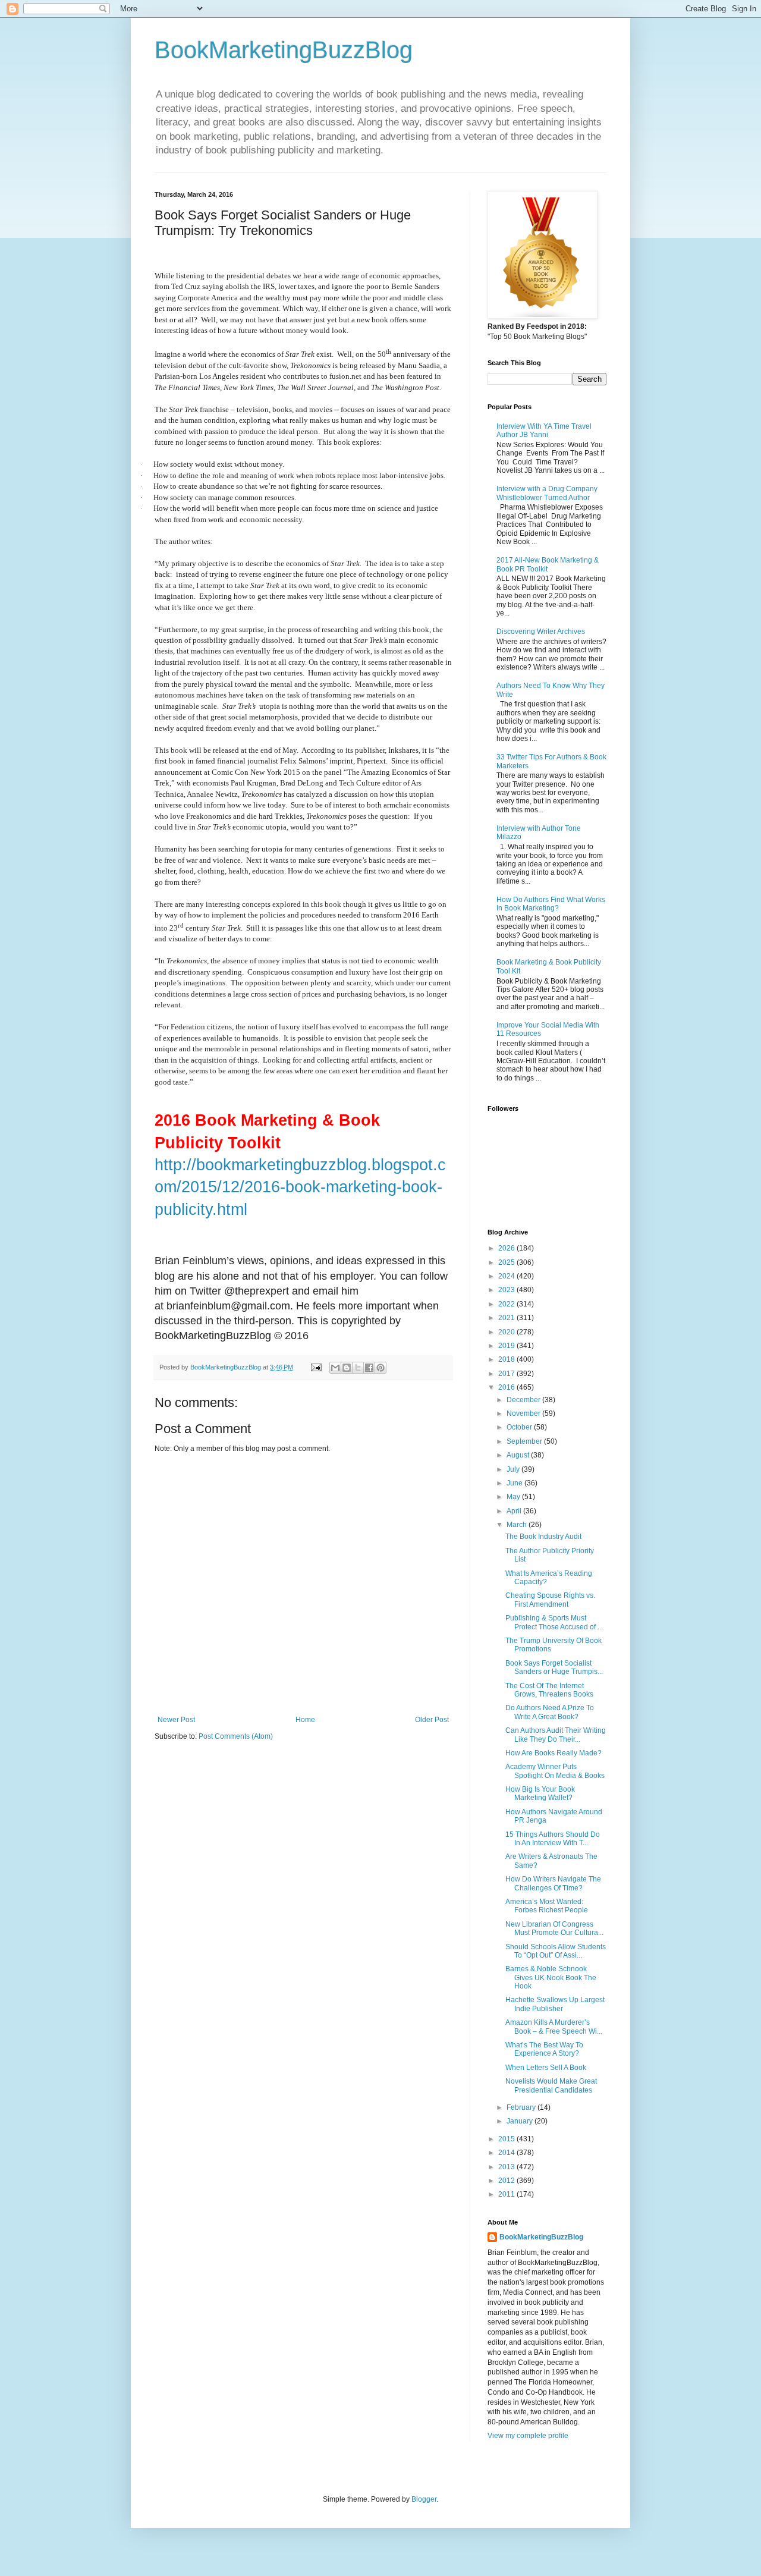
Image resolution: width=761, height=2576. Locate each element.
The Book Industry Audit (543, 1537)
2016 (507, 1387)
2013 (507, 2167)
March (518, 1525)
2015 (507, 2139)
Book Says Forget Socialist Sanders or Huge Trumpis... (554, 1667)
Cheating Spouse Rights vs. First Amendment (550, 1600)
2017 (507, 1374)
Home (305, 1720)
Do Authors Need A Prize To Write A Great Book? (550, 1712)
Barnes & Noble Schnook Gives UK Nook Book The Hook (551, 1977)
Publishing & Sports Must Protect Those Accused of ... (554, 1622)
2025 (507, 1262)
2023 (507, 1290)
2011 (507, 2194)
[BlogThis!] (347, 1368)
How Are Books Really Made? (554, 1753)
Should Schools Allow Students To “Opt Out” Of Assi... (556, 1951)
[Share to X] (358, 1368)
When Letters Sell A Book (546, 2068)
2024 (507, 1276)
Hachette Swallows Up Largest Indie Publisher (555, 2004)
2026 (507, 1248)
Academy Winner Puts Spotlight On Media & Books (555, 1771)
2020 (507, 1332)
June (515, 1483)
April (515, 1511)
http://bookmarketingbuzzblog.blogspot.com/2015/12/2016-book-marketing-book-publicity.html (300, 1187)
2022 (507, 1304)
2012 (507, 2181)
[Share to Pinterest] (380, 1368)
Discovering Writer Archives (541, 632)
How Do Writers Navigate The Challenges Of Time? (553, 1883)
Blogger (424, 2499)
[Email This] (335, 1368)
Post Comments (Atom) (236, 1736)
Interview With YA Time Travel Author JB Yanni (544, 431)
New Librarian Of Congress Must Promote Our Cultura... (554, 1928)
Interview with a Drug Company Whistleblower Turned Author (547, 493)
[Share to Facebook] (369, 1368)
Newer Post (176, 1720)
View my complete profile (528, 2436)
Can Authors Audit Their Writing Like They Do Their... (556, 1735)
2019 (507, 1346)
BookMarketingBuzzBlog (284, 50)
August (519, 1455)
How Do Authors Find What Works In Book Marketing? (551, 904)
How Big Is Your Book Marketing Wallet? (540, 1793)
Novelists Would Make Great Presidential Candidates (551, 2085)
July (514, 1469)
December (524, 1400)
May (514, 1497)
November (524, 1413)
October (520, 1427)
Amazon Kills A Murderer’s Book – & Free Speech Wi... (554, 2027)
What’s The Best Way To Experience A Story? (544, 2049)
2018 (507, 1359)
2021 (507, 1318)
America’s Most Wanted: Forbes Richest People (547, 1906)
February (522, 2107)
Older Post (432, 1720)
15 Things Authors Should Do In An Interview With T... (553, 1839)
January (521, 2121)
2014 (507, 2153)
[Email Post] (316, 1367)
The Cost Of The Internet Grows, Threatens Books (549, 1690)
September (525, 1441)
